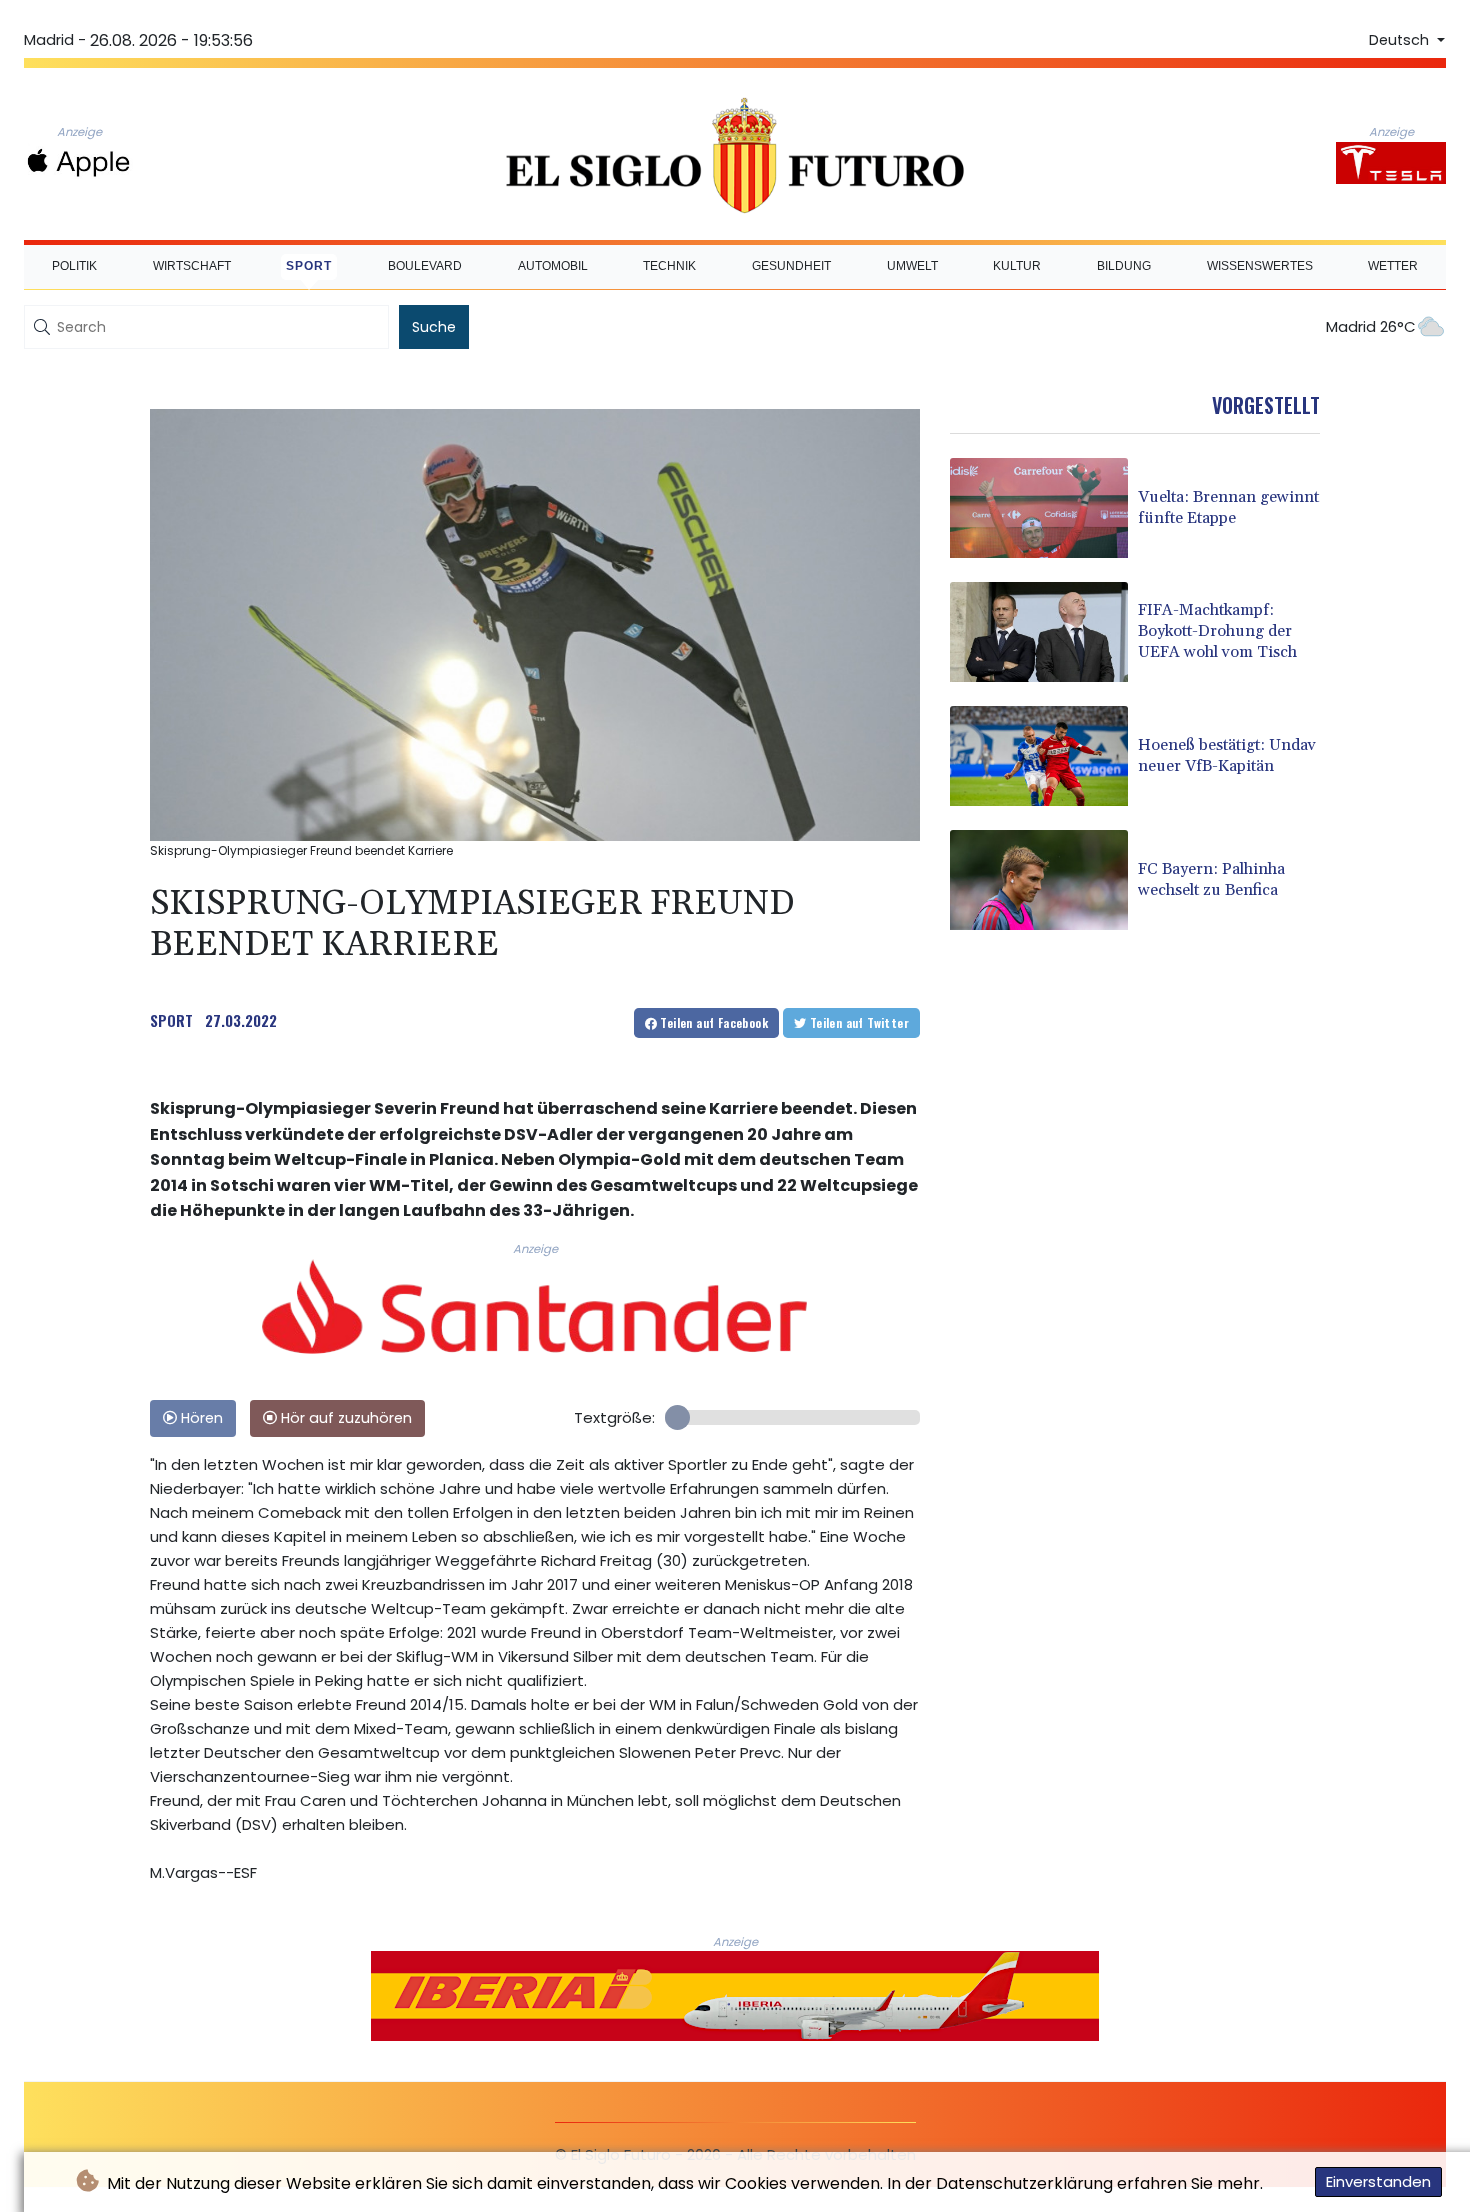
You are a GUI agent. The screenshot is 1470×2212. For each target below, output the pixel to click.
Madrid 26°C (1371, 326)
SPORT (171, 1020)
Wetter (1393, 266)
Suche (434, 327)
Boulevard (425, 266)
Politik (74, 266)
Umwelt (912, 266)
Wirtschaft (192, 266)
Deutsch (1401, 40)
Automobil (553, 266)
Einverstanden (1378, 2181)
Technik (669, 266)
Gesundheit (791, 266)
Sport (309, 266)
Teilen (712, 1022)
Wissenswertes (1260, 266)
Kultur (1017, 266)
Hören (200, 1418)
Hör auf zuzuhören (344, 1418)
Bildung (1124, 266)
